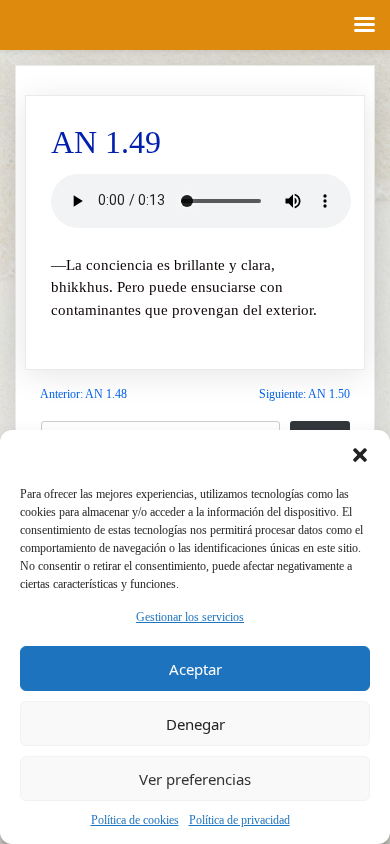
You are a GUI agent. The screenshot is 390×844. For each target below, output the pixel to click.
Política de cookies (135, 820)
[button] (360, 455)
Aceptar (195, 669)
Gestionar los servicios (190, 617)
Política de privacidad (239, 820)
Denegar (195, 724)
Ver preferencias (195, 779)
